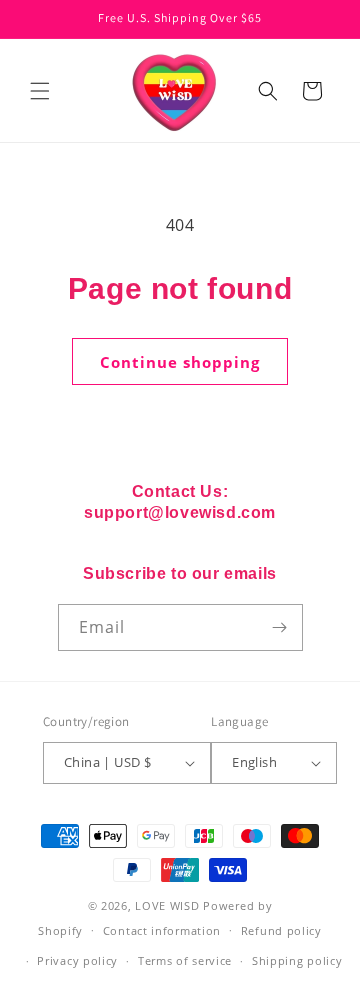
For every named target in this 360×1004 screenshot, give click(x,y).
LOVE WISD (167, 905)
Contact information (162, 930)
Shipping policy (297, 960)
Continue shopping (180, 362)
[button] (40, 91)
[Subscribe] (280, 627)
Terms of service (185, 960)
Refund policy (281, 930)
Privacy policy (77, 960)
